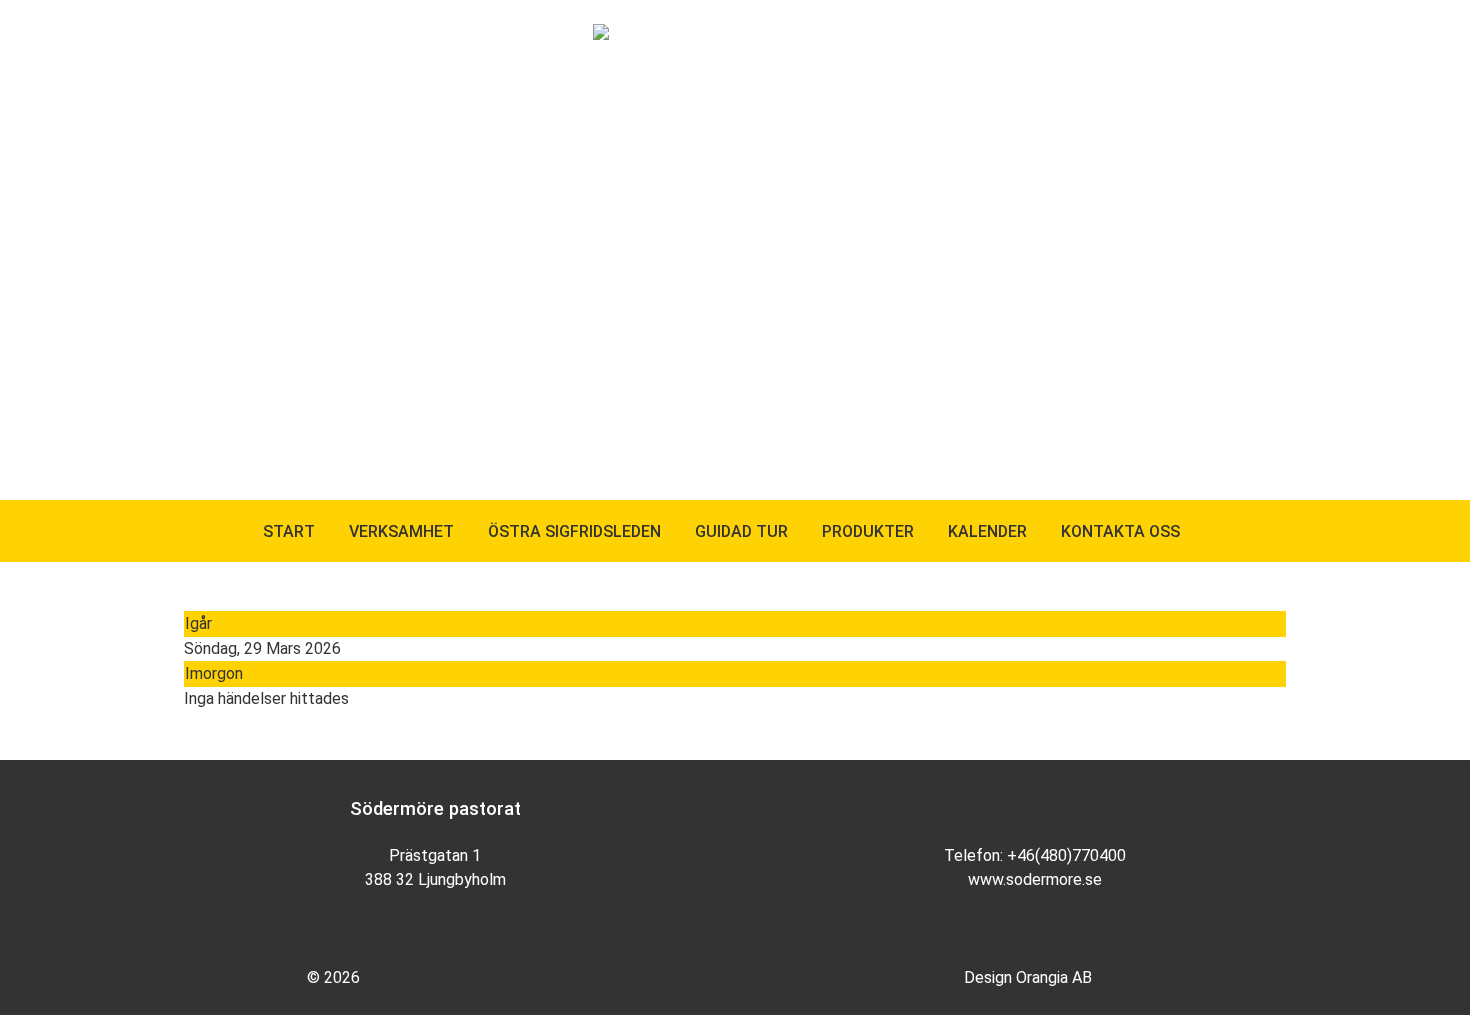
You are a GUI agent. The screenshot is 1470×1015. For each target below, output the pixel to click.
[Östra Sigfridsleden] (669, 34)
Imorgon (214, 673)
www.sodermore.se (1035, 879)
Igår (198, 623)
